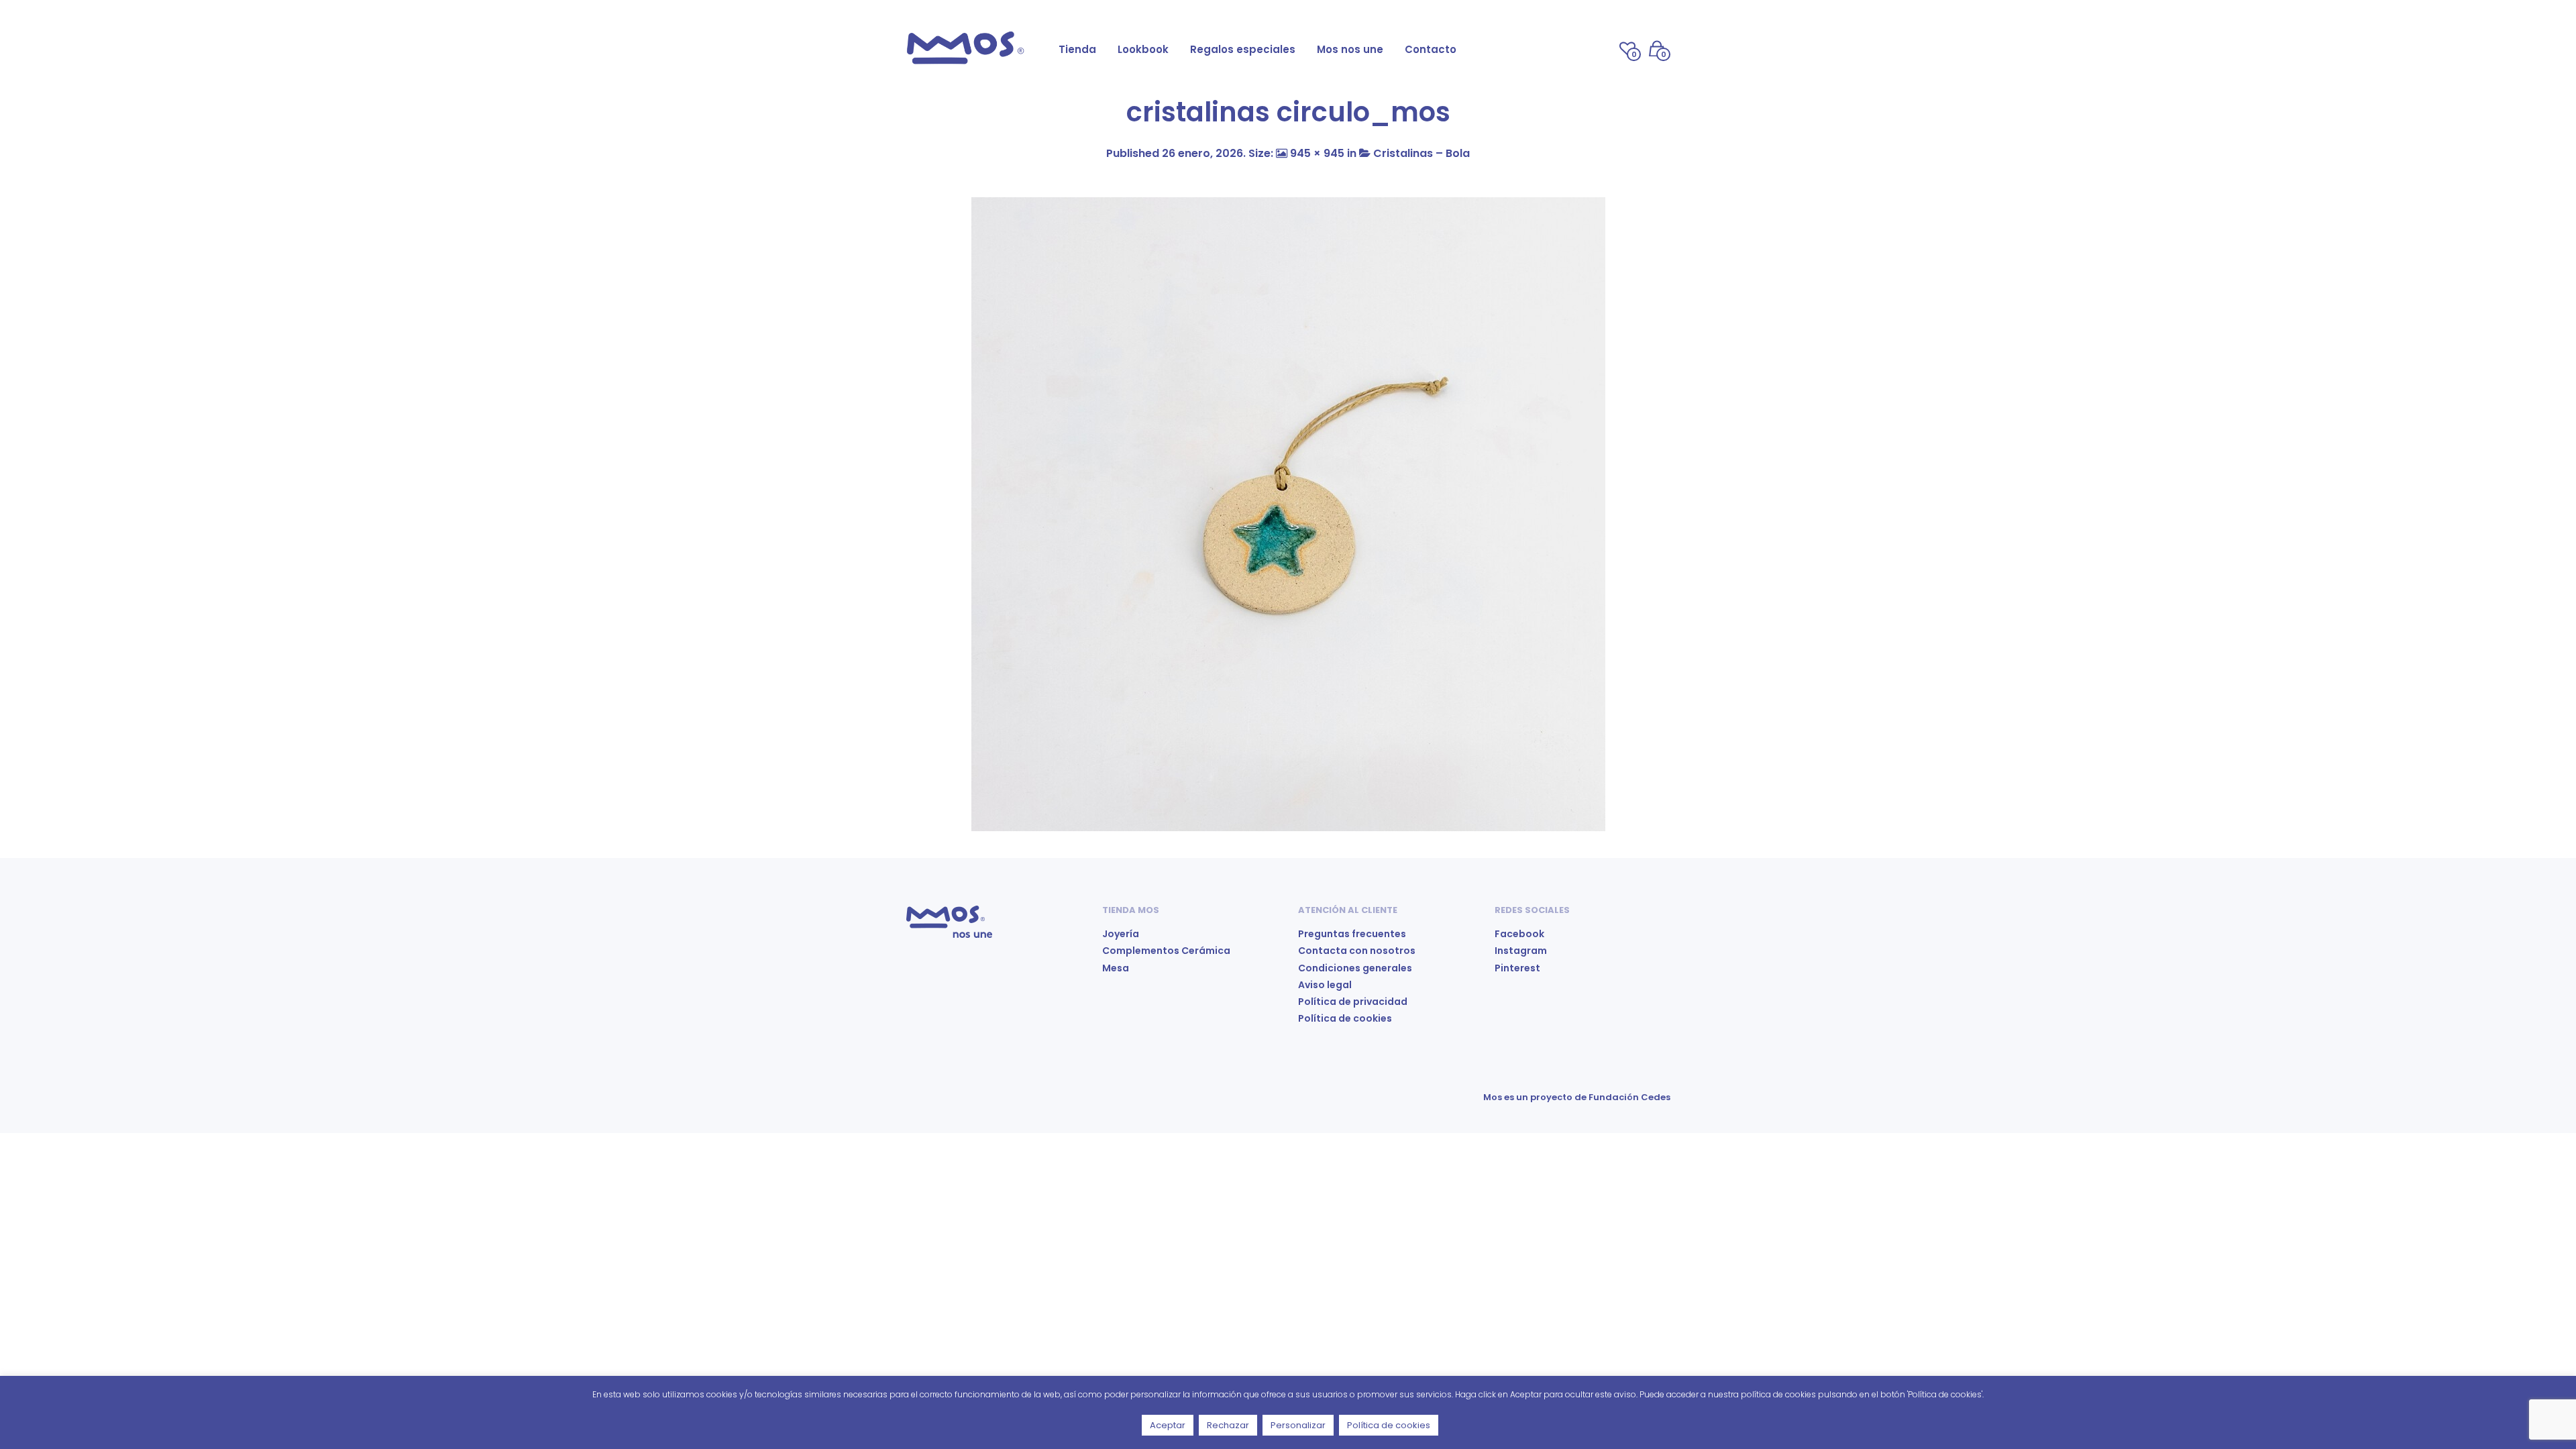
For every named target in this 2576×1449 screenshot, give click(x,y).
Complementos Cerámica (1166, 951)
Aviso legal (1325, 985)
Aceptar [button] (1168, 1425)
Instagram (1521, 951)
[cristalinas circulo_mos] (1288, 514)
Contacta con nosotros (1357, 951)
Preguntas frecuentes (1352, 934)
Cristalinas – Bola (1421, 153)
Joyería (1121, 934)
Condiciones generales (1355, 968)
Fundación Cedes (1629, 1097)
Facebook (1519, 934)
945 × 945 (1317, 153)
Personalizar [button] (1298, 1425)
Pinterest (1517, 968)
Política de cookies (1345, 1018)
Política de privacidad (1353, 1002)
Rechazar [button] (1228, 1425)
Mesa (1116, 968)
